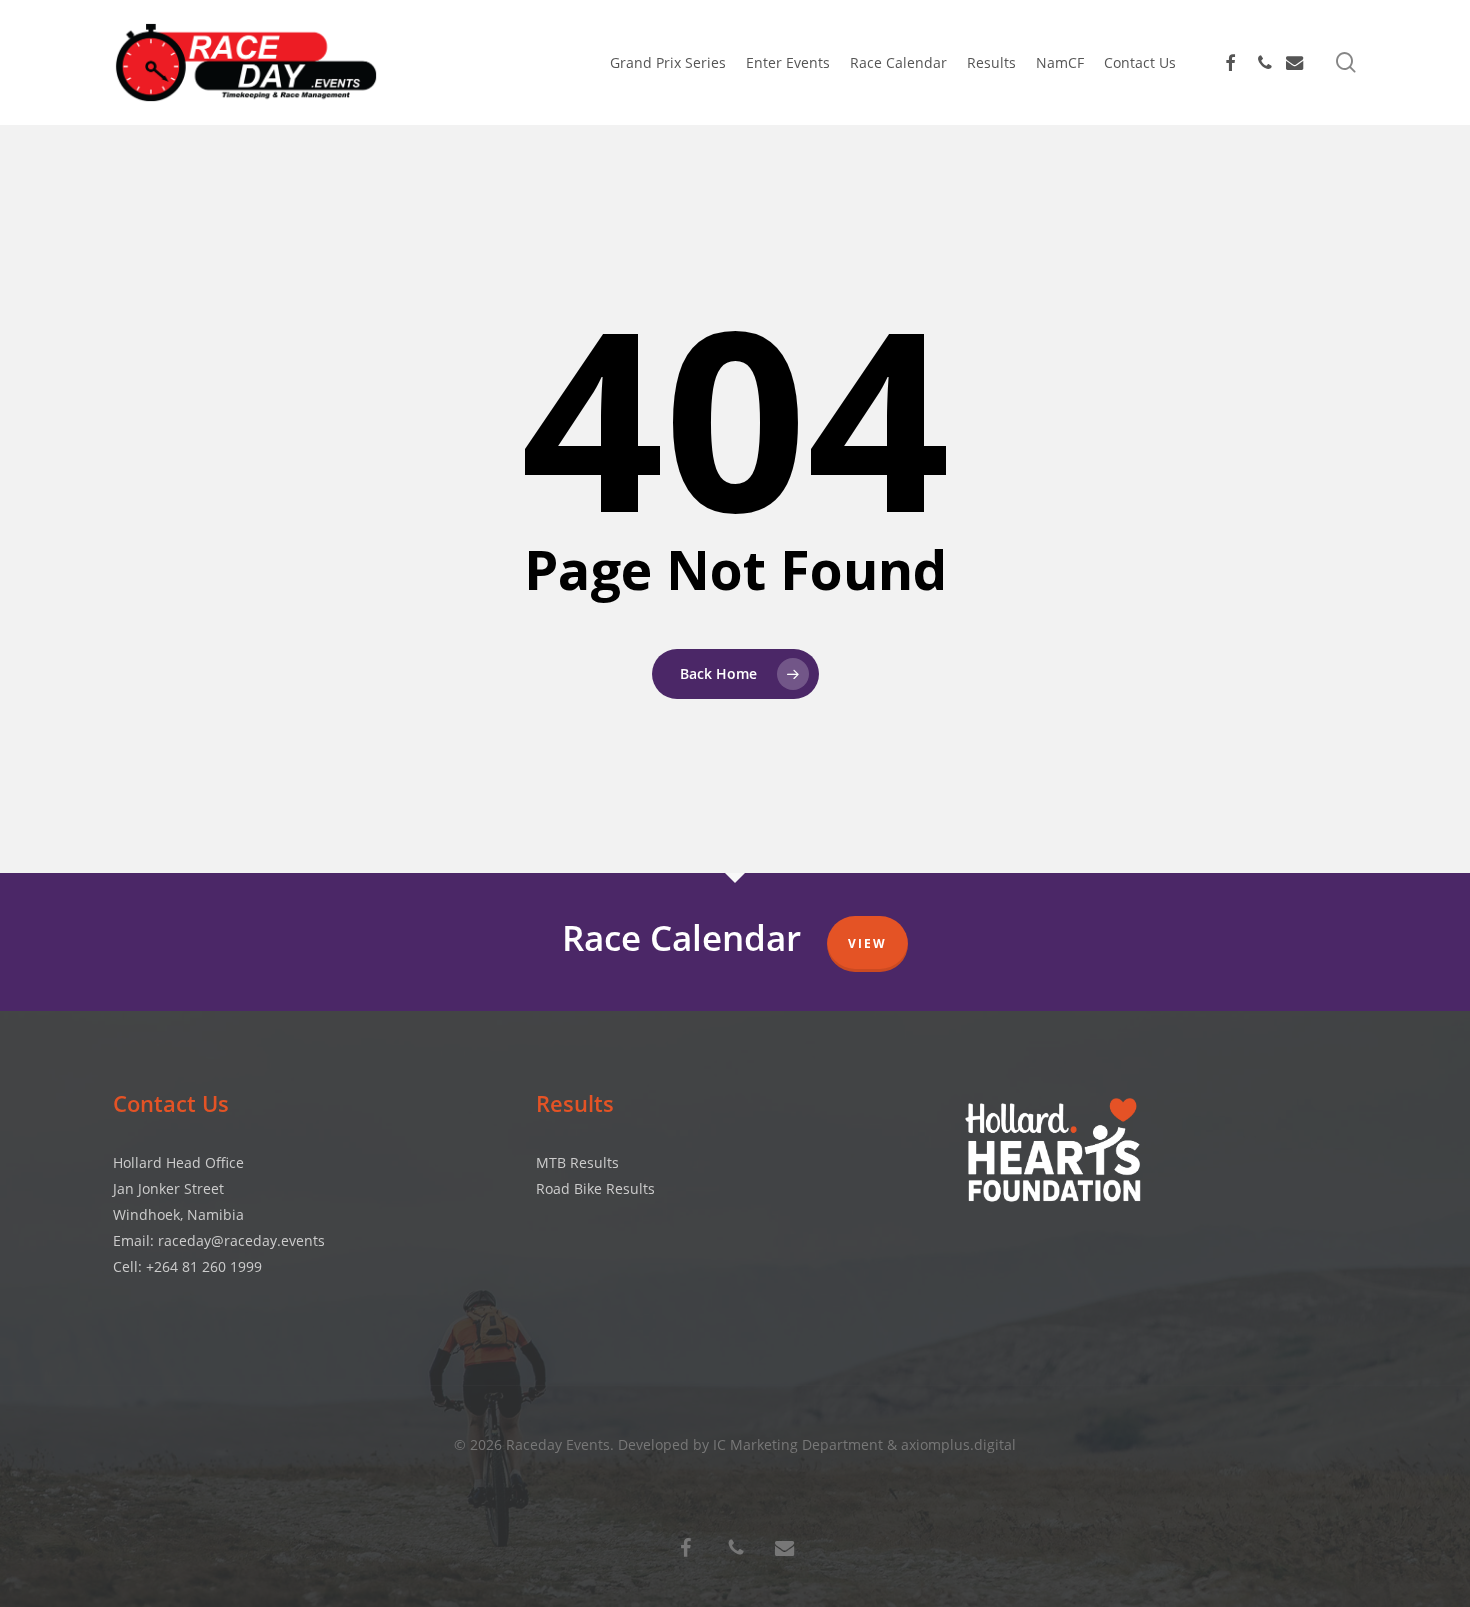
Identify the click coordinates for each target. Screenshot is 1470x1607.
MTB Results (577, 1162)
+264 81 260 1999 (204, 1266)
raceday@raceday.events (241, 1240)
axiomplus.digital (958, 1444)
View (867, 943)
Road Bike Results (595, 1188)
